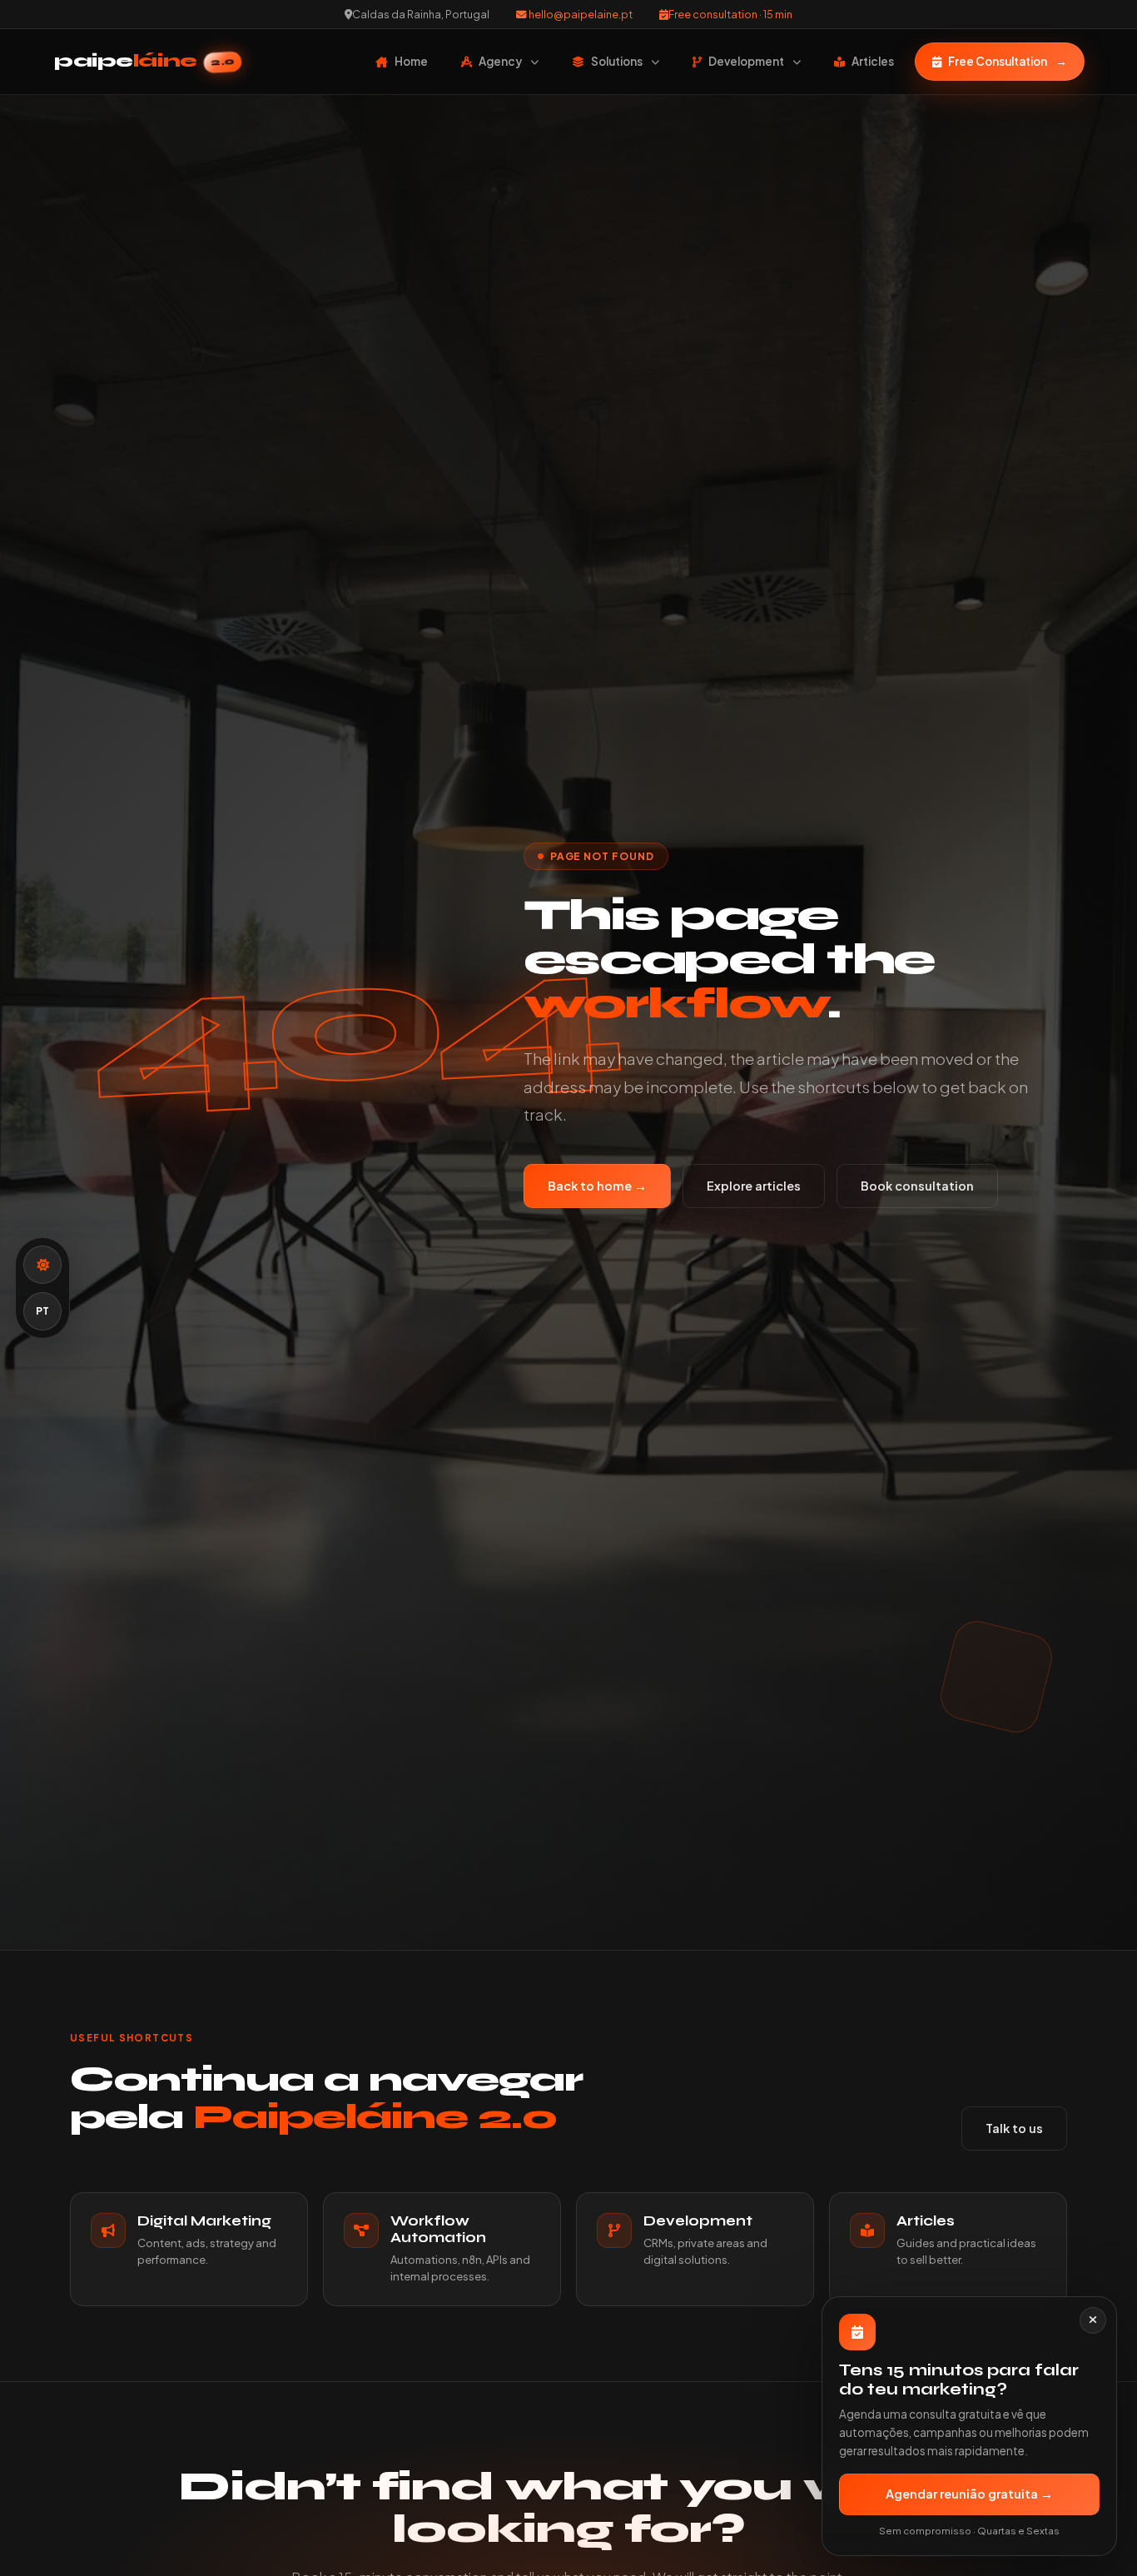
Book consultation (917, 1186)
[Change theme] (42, 1265)
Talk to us (1014, 2128)
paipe (144, 61)
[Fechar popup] (1093, 2320)
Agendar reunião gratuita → (969, 2494)
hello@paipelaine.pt (580, 14)
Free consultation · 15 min (730, 14)
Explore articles (754, 1186)
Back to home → (597, 1186)
